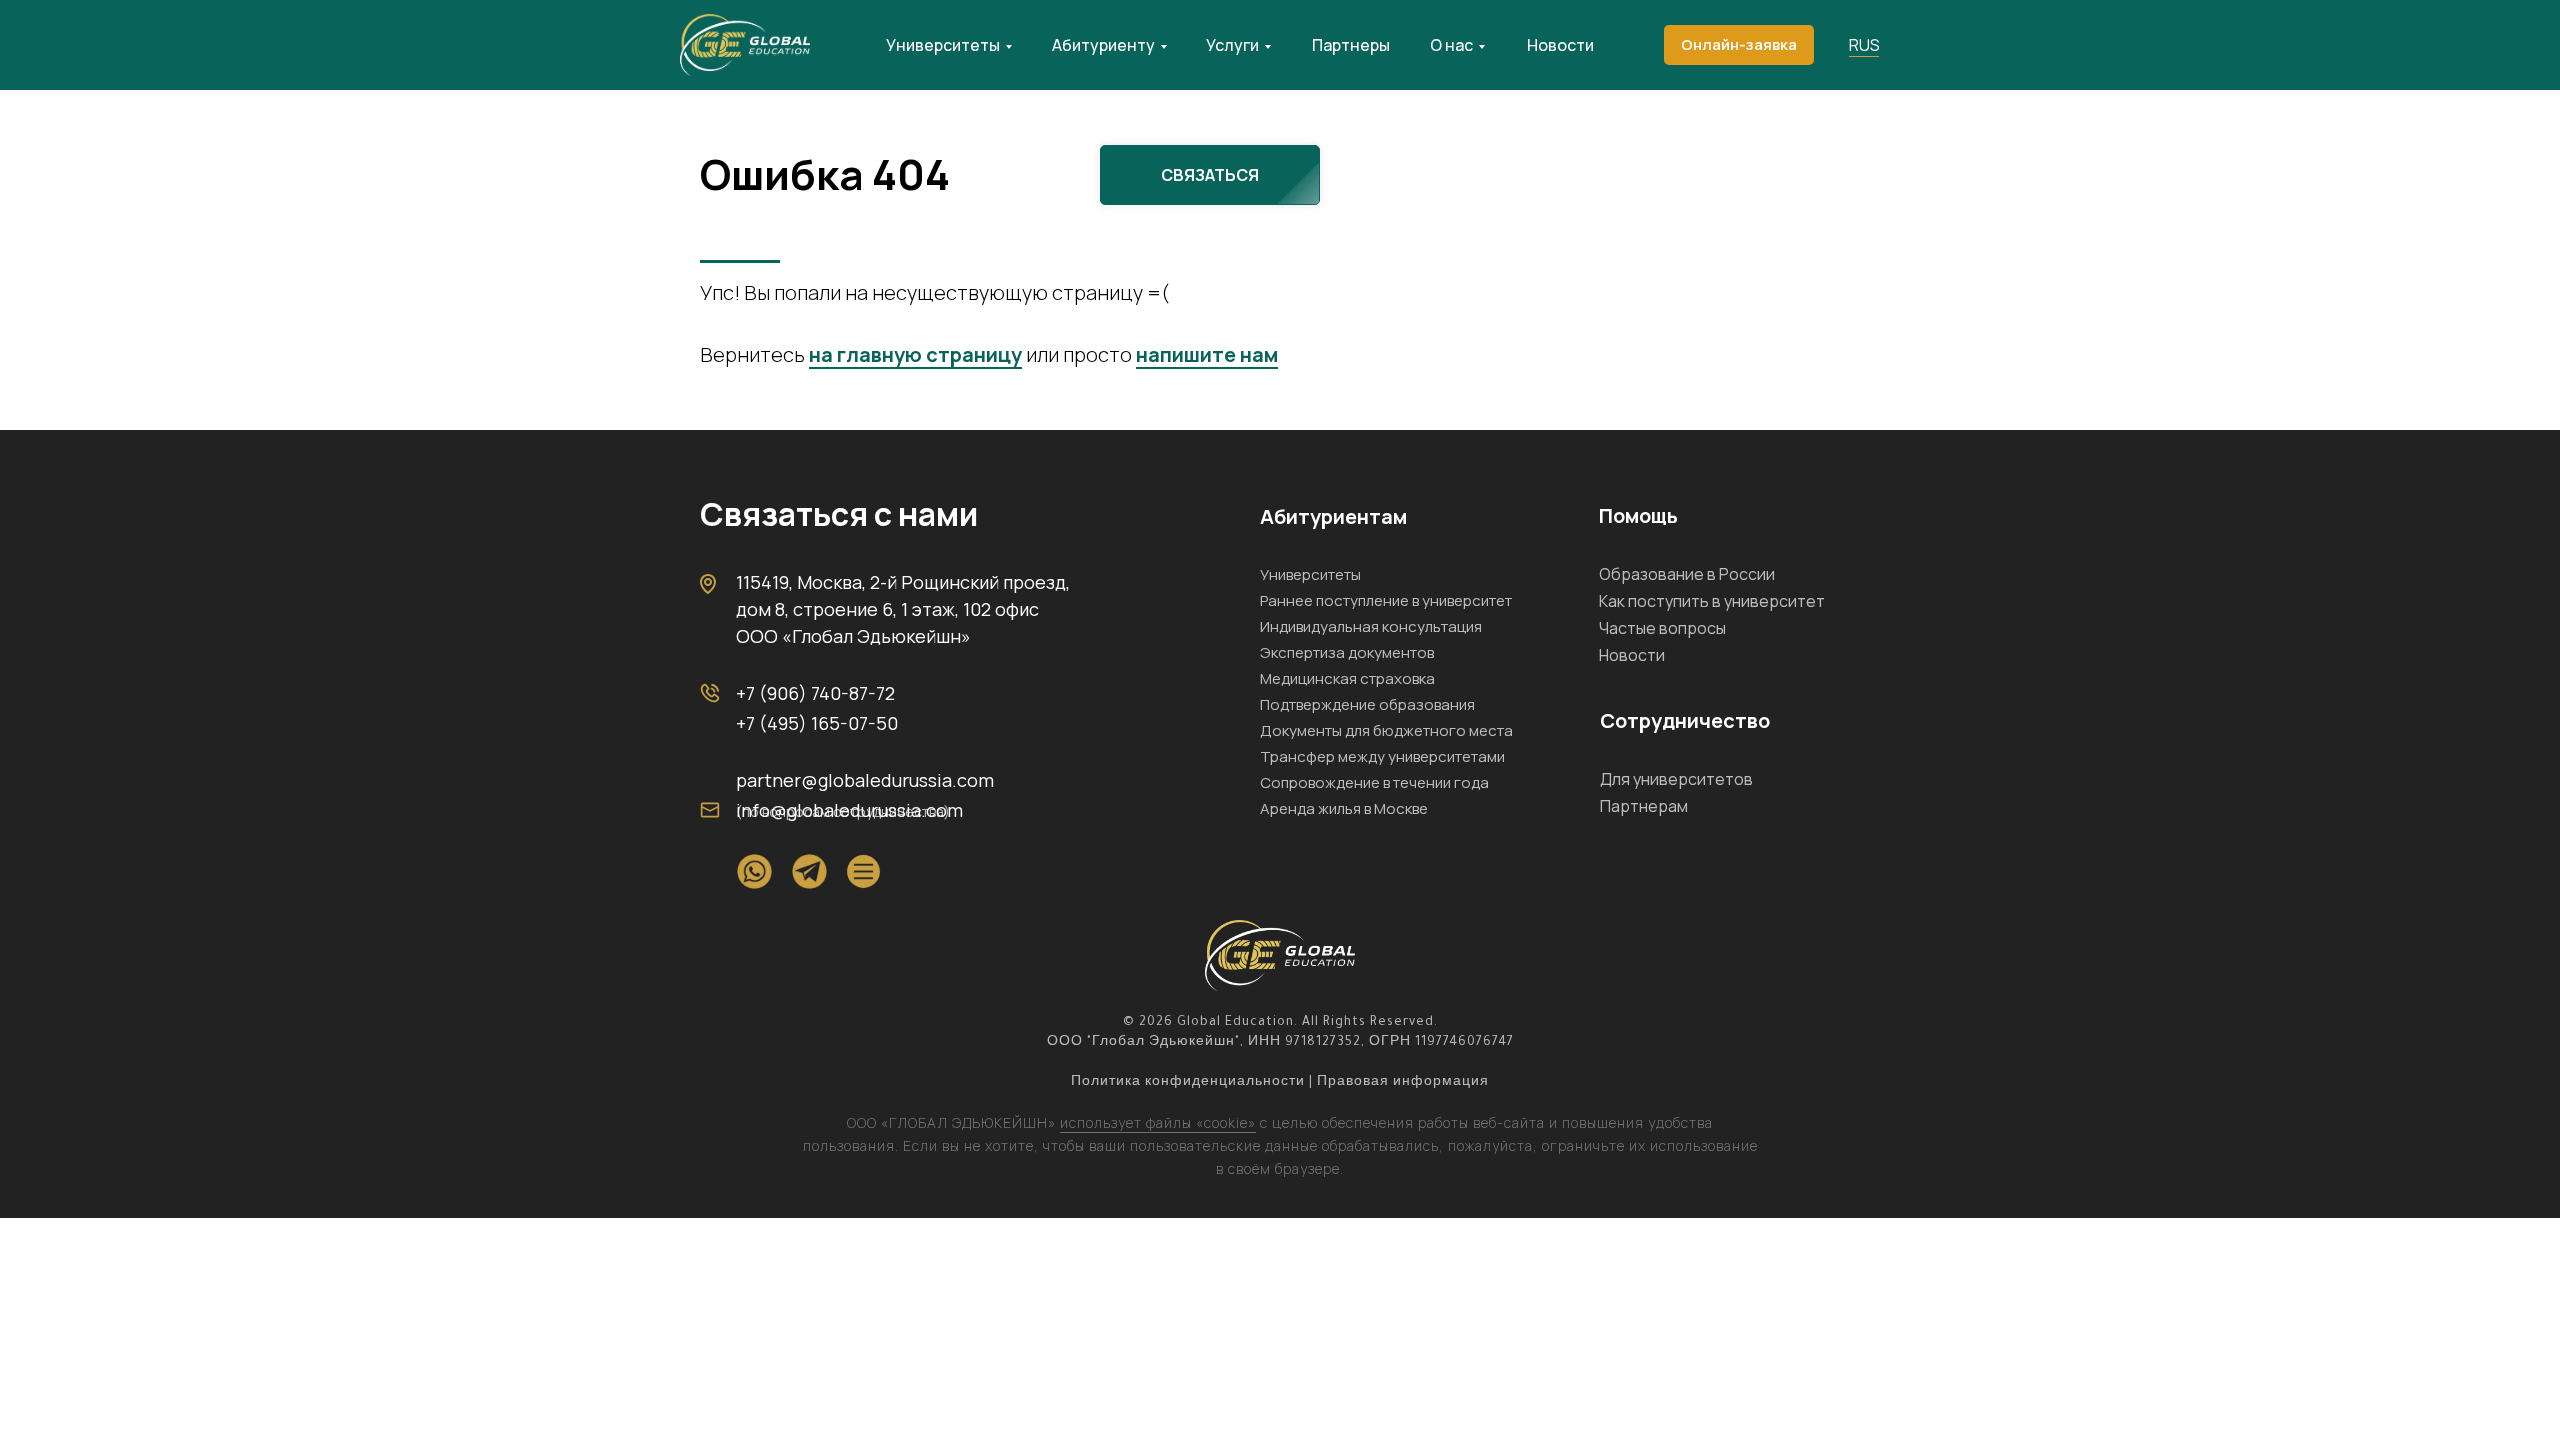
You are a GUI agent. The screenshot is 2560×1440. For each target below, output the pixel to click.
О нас (1451, 45)
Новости (1560, 45)
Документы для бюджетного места (1386, 730)
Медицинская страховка (1347, 678)
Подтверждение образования (1367, 704)
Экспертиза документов (1347, 652)
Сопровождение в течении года (1374, 782)
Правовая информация (1403, 1083)
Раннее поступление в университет (1386, 600)
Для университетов (1676, 779)
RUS (1864, 45)
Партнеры (1351, 45)
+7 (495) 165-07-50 (817, 723)
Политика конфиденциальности (1188, 1083)
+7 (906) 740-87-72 (815, 693)
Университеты (943, 45)
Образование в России (1687, 574)
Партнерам (1644, 806)
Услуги (1232, 45)
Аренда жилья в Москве (1344, 808)
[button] (1739, 45)
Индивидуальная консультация (1371, 626)
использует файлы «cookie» (1158, 1122)
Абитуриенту (1103, 45)
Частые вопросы (1662, 628)
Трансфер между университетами (1382, 756)
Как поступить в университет (1712, 601)
